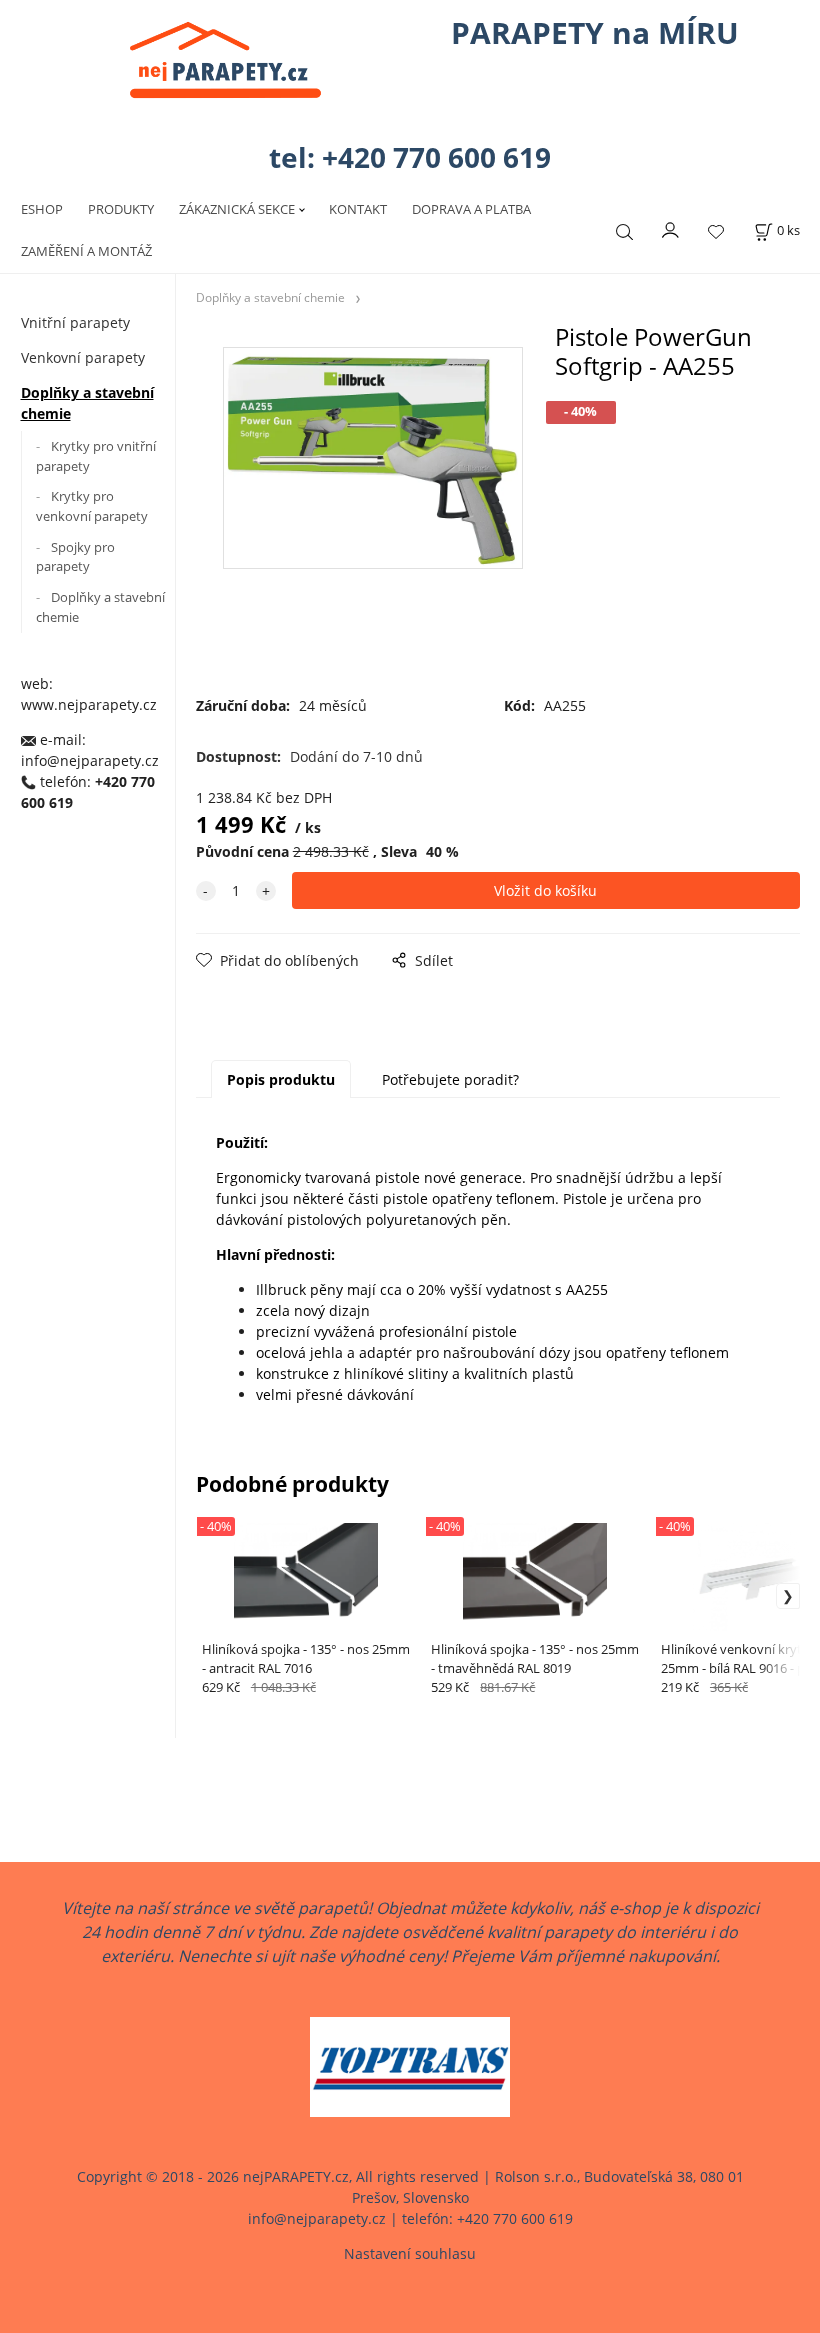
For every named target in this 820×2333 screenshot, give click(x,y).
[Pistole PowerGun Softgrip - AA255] (370, 487)
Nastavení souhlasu (410, 2253)
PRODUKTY (121, 209)
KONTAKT (358, 209)
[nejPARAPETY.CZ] (225, 60)
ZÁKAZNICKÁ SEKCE (237, 209)
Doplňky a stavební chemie (87, 403)
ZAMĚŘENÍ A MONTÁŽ (86, 251)
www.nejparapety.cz (89, 704)
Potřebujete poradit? (450, 1079)
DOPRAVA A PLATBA (471, 209)
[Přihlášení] (671, 229)
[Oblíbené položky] (716, 231)
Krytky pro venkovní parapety (92, 506)
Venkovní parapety (83, 357)
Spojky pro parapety (75, 557)
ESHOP (42, 209)
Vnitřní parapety (75, 322)
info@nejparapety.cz (90, 760)
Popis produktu (281, 1079)
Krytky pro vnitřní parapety (96, 456)
